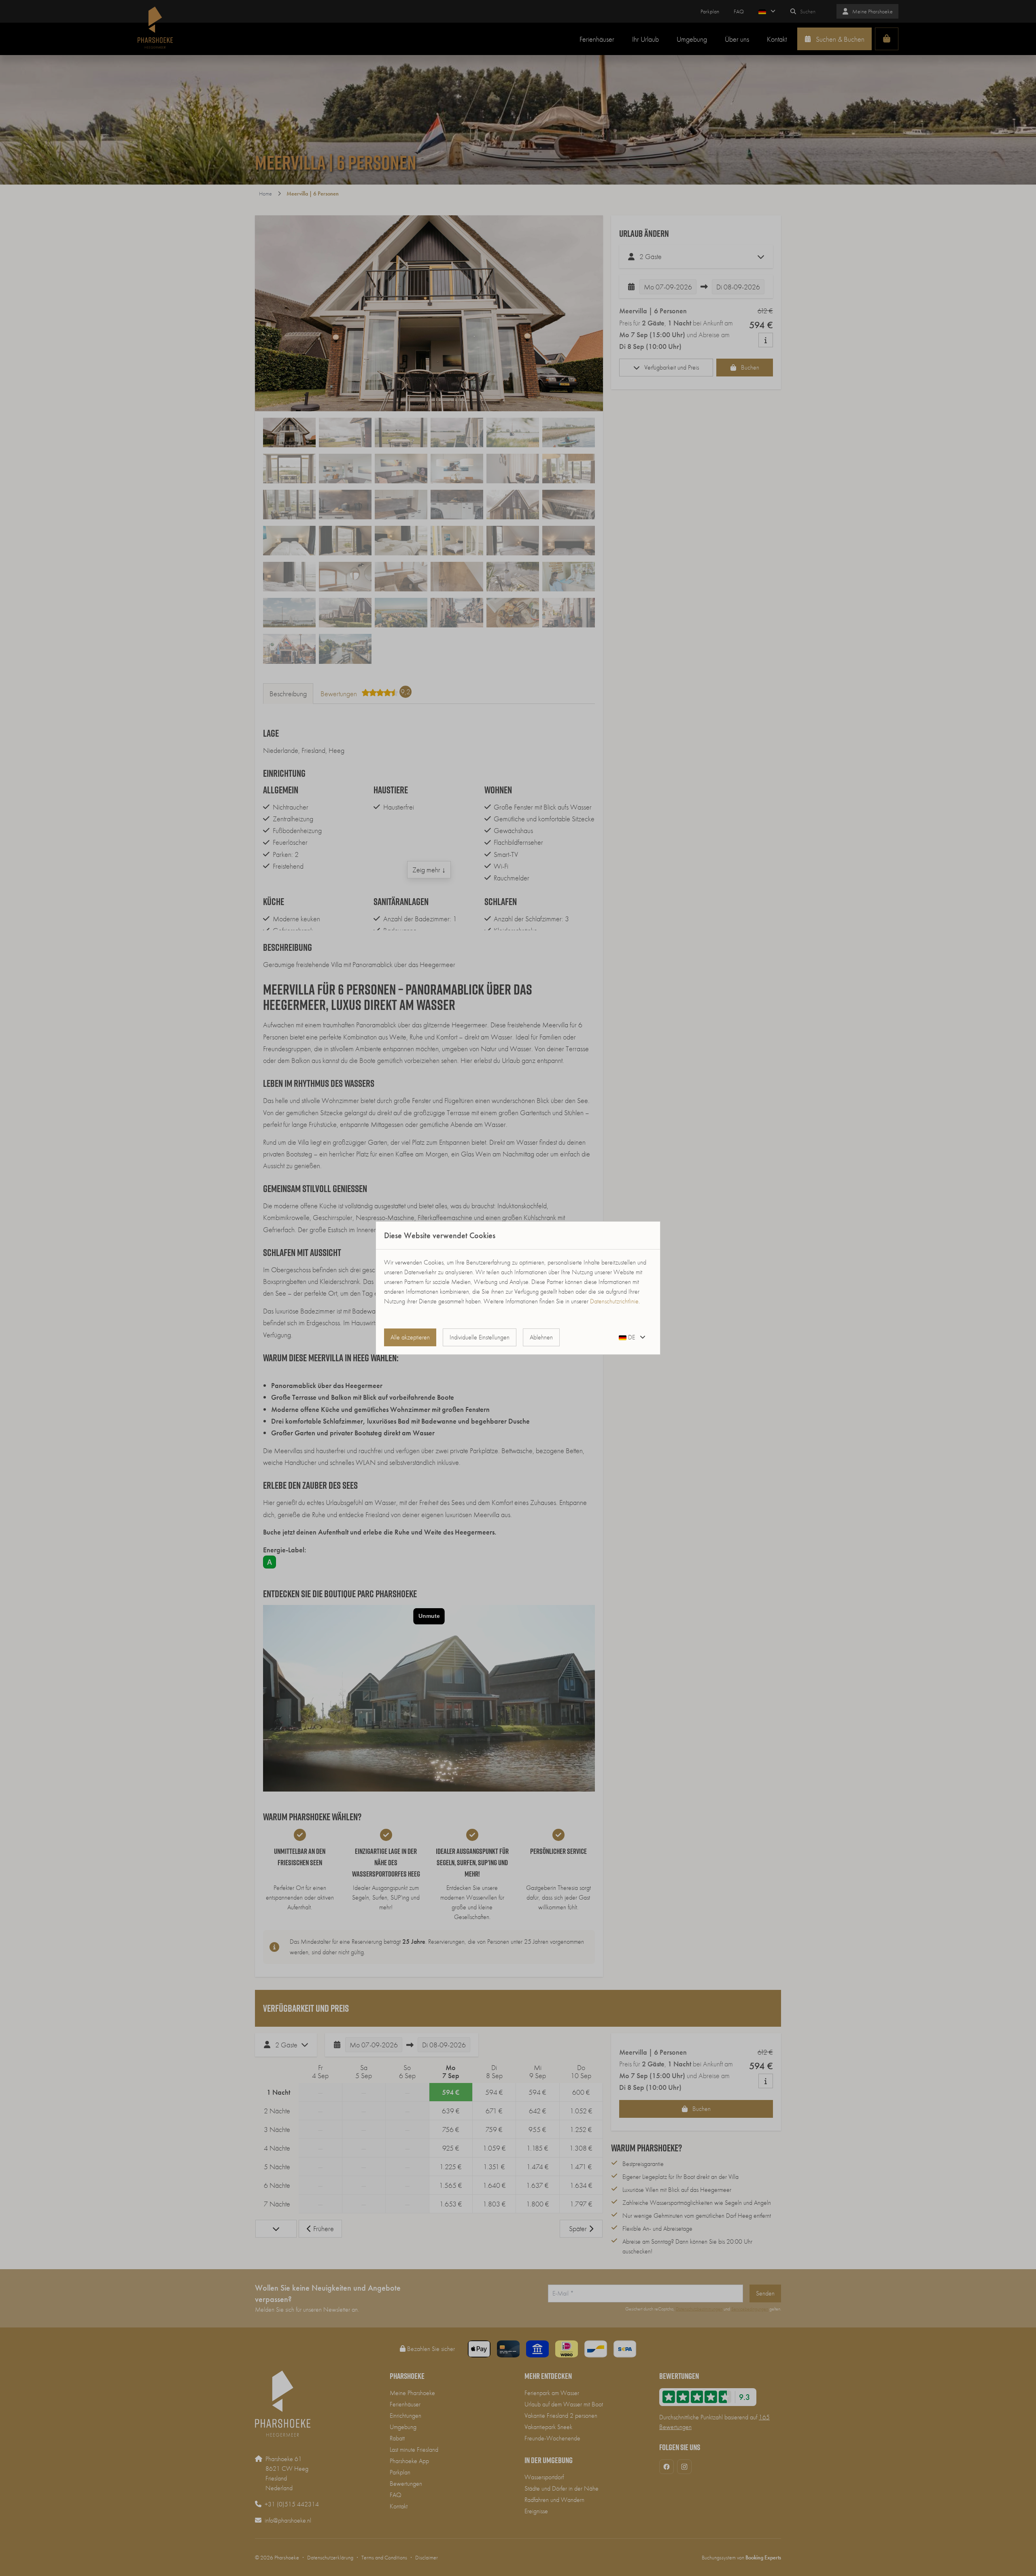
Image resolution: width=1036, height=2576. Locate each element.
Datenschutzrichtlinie (614, 1301)
